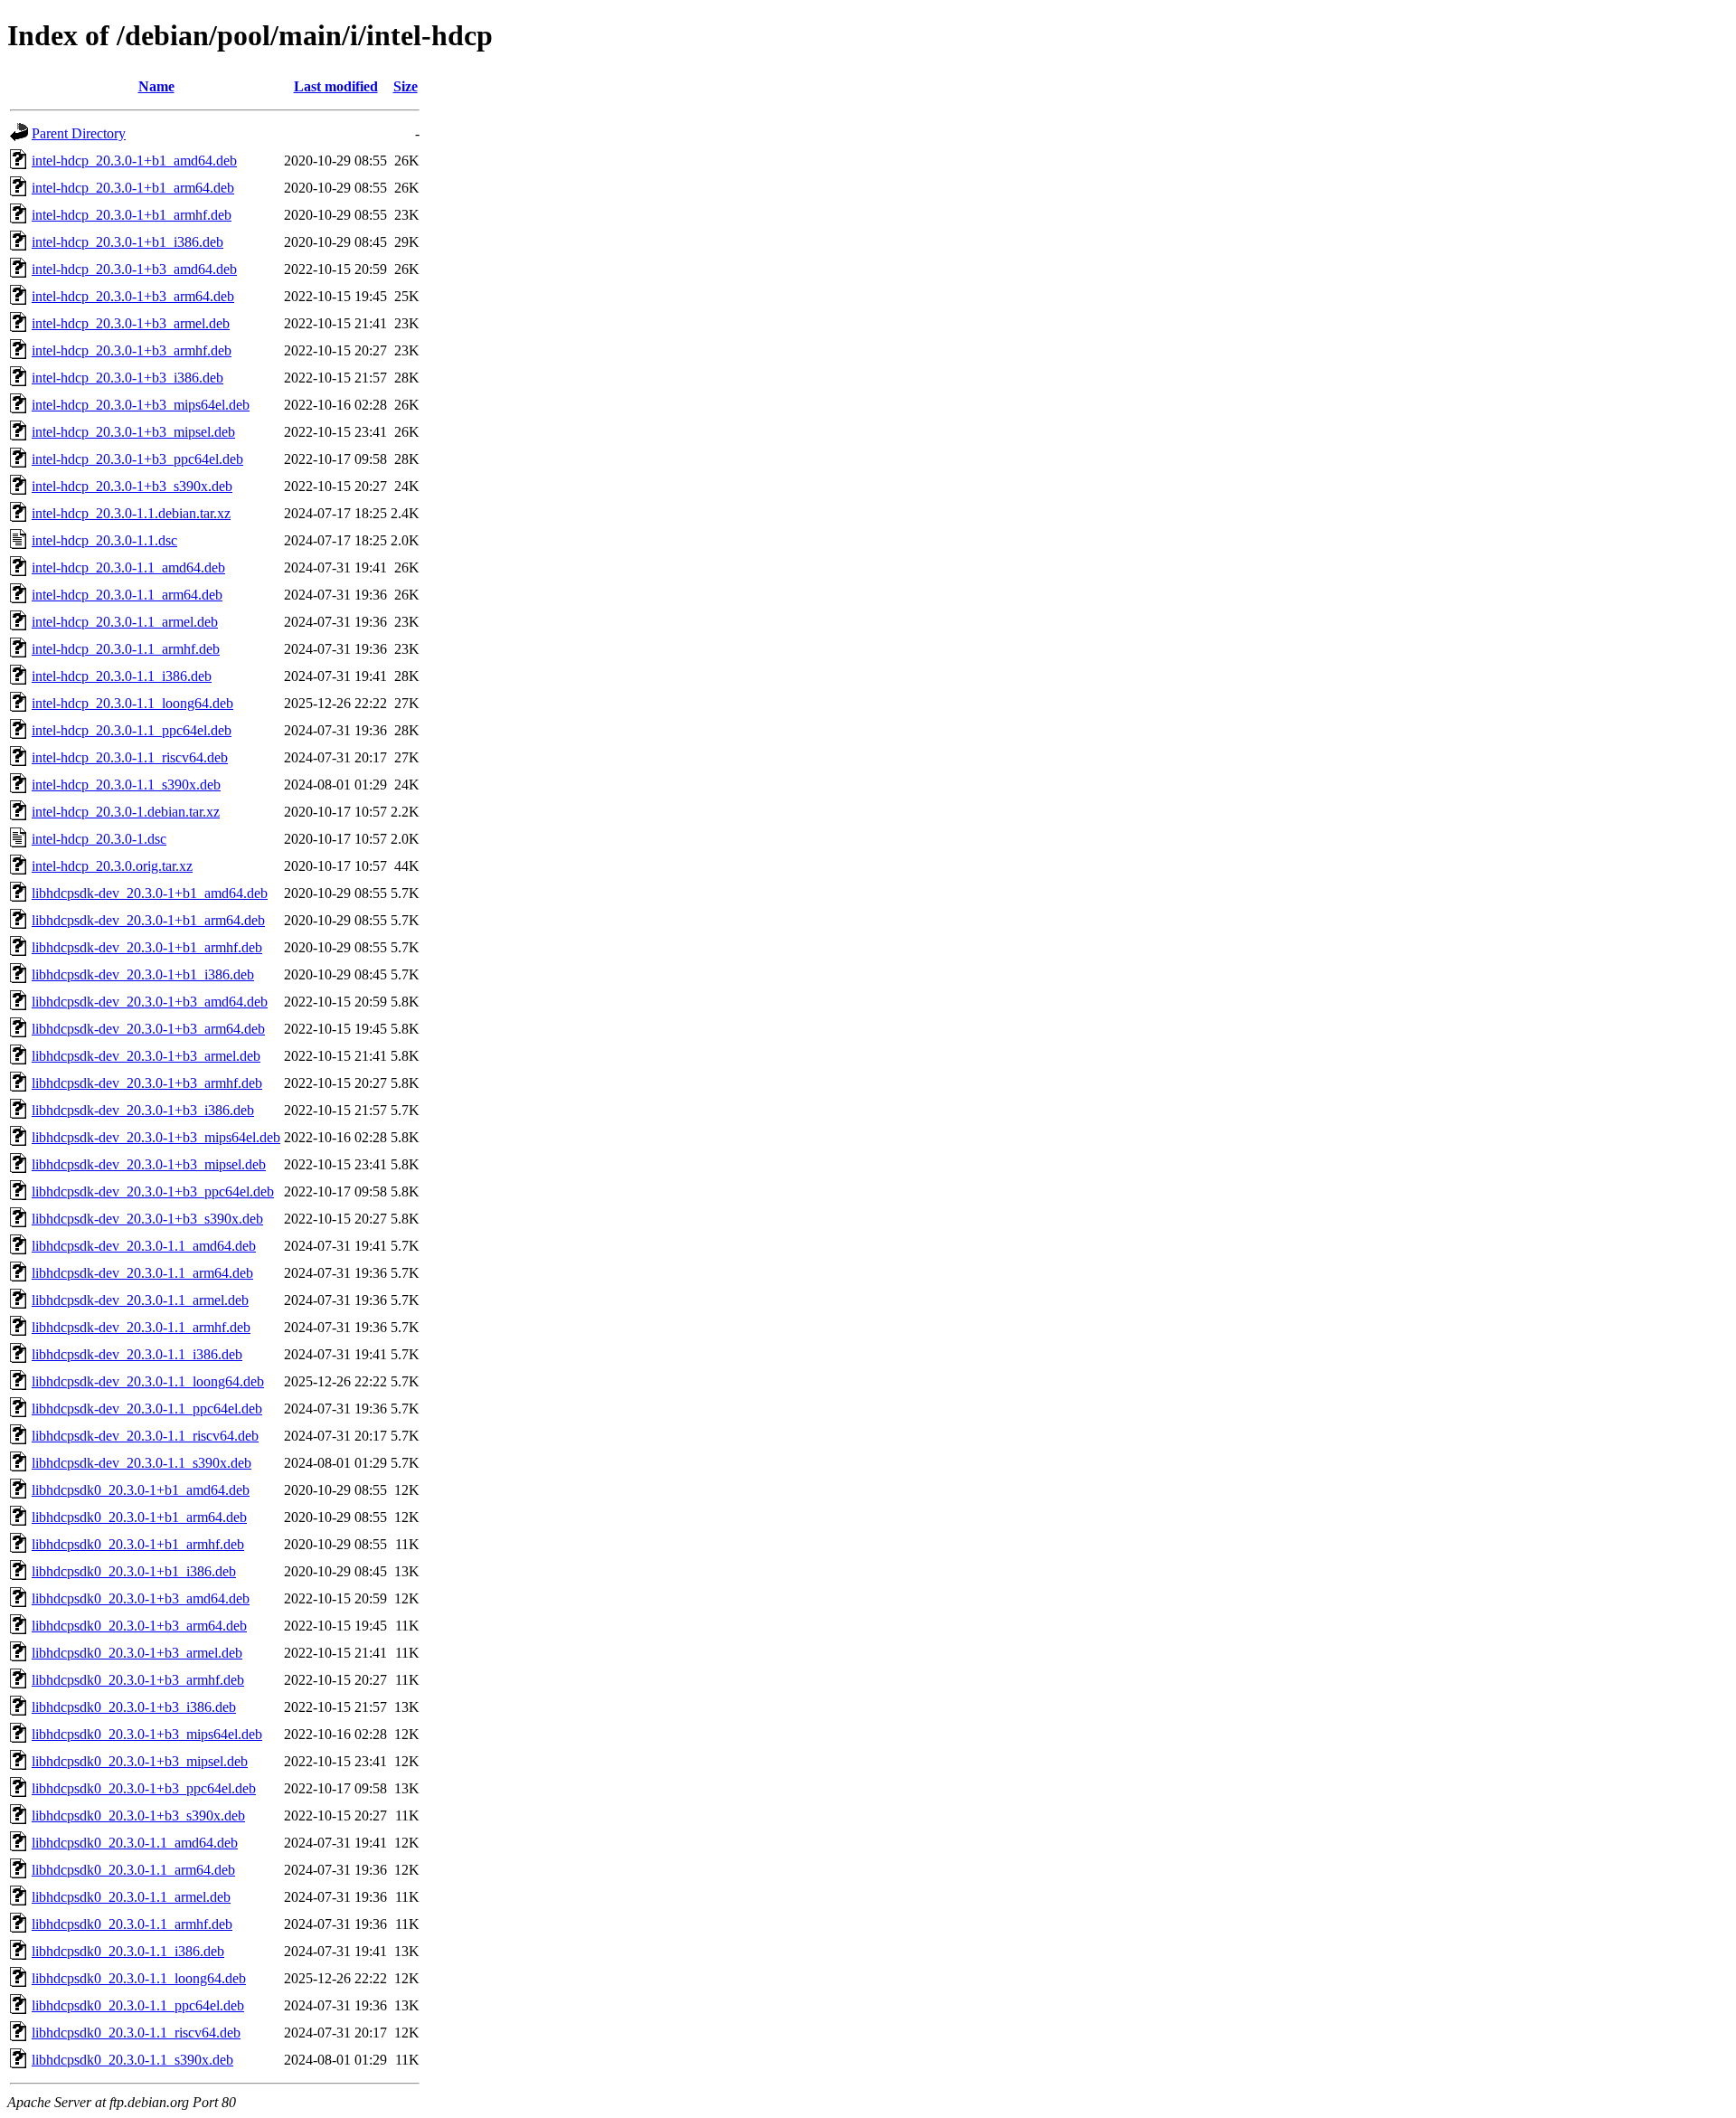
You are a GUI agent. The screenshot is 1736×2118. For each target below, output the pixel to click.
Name (156, 86)
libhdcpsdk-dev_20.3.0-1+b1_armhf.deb (147, 947)
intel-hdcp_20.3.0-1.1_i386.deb (122, 676)
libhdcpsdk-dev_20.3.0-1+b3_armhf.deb (147, 1083)
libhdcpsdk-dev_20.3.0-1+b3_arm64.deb (148, 1029)
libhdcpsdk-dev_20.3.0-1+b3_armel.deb (146, 1056)
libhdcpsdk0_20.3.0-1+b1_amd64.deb (141, 1490)
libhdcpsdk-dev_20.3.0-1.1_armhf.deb (141, 1327)
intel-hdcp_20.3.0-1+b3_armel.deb (131, 323)
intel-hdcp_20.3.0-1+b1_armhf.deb (132, 215)
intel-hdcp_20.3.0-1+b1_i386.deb (127, 242)
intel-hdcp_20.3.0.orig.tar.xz (112, 866)
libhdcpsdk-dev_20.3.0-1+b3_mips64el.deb (156, 1137)
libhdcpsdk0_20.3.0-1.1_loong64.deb (139, 1978)
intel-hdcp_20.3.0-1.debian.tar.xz (126, 812)
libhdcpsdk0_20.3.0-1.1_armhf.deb (132, 1924)
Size (406, 86)
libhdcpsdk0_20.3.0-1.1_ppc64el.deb (138, 2005)
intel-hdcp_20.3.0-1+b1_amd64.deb (134, 161)
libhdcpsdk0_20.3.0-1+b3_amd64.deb (141, 1598)
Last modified (336, 86)
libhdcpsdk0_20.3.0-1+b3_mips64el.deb (147, 1734)
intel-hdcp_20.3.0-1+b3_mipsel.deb (133, 432)
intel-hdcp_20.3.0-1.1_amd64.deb (128, 567)
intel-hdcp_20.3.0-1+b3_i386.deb (127, 378)
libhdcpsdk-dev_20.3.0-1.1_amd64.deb (144, 1246)
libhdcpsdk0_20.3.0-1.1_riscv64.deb (136, 2033)
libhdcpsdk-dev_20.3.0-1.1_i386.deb (137, 1354)
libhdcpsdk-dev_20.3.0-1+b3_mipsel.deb (149, 1164)
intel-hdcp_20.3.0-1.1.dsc (104, 540)
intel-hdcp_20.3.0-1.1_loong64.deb (132, 703)
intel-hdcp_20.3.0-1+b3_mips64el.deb (141, 405)
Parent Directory (79, 133)
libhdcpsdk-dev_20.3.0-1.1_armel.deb (140, 1300)
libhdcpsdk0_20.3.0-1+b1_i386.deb (134, 1571)
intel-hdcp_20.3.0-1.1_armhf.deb (126, 649)
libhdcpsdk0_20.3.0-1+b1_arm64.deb (139, 1517)
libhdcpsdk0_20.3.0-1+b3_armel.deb (137, 1653)
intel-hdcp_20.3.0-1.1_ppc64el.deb (132, 730)
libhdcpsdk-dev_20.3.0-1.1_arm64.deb (142, 1273)
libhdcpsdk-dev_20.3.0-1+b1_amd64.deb (150, 893)
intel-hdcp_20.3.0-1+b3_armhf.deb (132, 350)
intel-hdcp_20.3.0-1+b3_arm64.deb (133, 296)
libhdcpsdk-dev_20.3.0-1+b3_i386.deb (143, 1110)
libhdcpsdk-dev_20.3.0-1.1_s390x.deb (142, 1463)
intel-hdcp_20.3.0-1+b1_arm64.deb (133, 188)
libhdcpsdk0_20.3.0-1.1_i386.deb (128, 1951)
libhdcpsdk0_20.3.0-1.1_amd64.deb (135, 1843)
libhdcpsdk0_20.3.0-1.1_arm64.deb (133, 1870)
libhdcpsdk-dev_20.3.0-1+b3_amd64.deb (150, 1002)
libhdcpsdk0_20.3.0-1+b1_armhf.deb (138, 1544)
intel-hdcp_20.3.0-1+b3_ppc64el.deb (137, 459)
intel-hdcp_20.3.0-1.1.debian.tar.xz (131, 513)
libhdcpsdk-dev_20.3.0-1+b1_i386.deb (143, 974)
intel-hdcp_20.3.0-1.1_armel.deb (125, 622)
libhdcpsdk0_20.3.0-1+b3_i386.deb (134, 1707)
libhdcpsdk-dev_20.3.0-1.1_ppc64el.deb (147, 1409)
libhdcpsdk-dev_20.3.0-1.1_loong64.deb (148, 1381)
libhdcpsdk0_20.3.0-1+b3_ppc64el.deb (144, 1788)
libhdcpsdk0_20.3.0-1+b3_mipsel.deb (140, 1761)
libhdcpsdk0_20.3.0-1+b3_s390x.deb (138, 1815)
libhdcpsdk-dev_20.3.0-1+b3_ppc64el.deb (153, 1191)
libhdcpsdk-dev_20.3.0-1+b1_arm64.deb (148, 920)
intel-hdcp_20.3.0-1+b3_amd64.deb (134, 269)
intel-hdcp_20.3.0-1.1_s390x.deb (126, 785)
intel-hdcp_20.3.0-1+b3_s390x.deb (132, 486)
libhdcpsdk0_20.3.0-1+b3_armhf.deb (138, 1680)
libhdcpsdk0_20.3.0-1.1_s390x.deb (132, 2060)
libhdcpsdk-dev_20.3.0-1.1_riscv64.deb (145, 1436)
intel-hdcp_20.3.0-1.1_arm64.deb (127, 595)
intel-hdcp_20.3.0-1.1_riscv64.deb (130, 757)
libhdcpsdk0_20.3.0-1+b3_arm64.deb (139, 1626)
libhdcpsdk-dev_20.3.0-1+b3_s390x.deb (147, 1219)
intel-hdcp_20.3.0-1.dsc (99, 839)
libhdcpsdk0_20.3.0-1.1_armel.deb (131, 1897)
